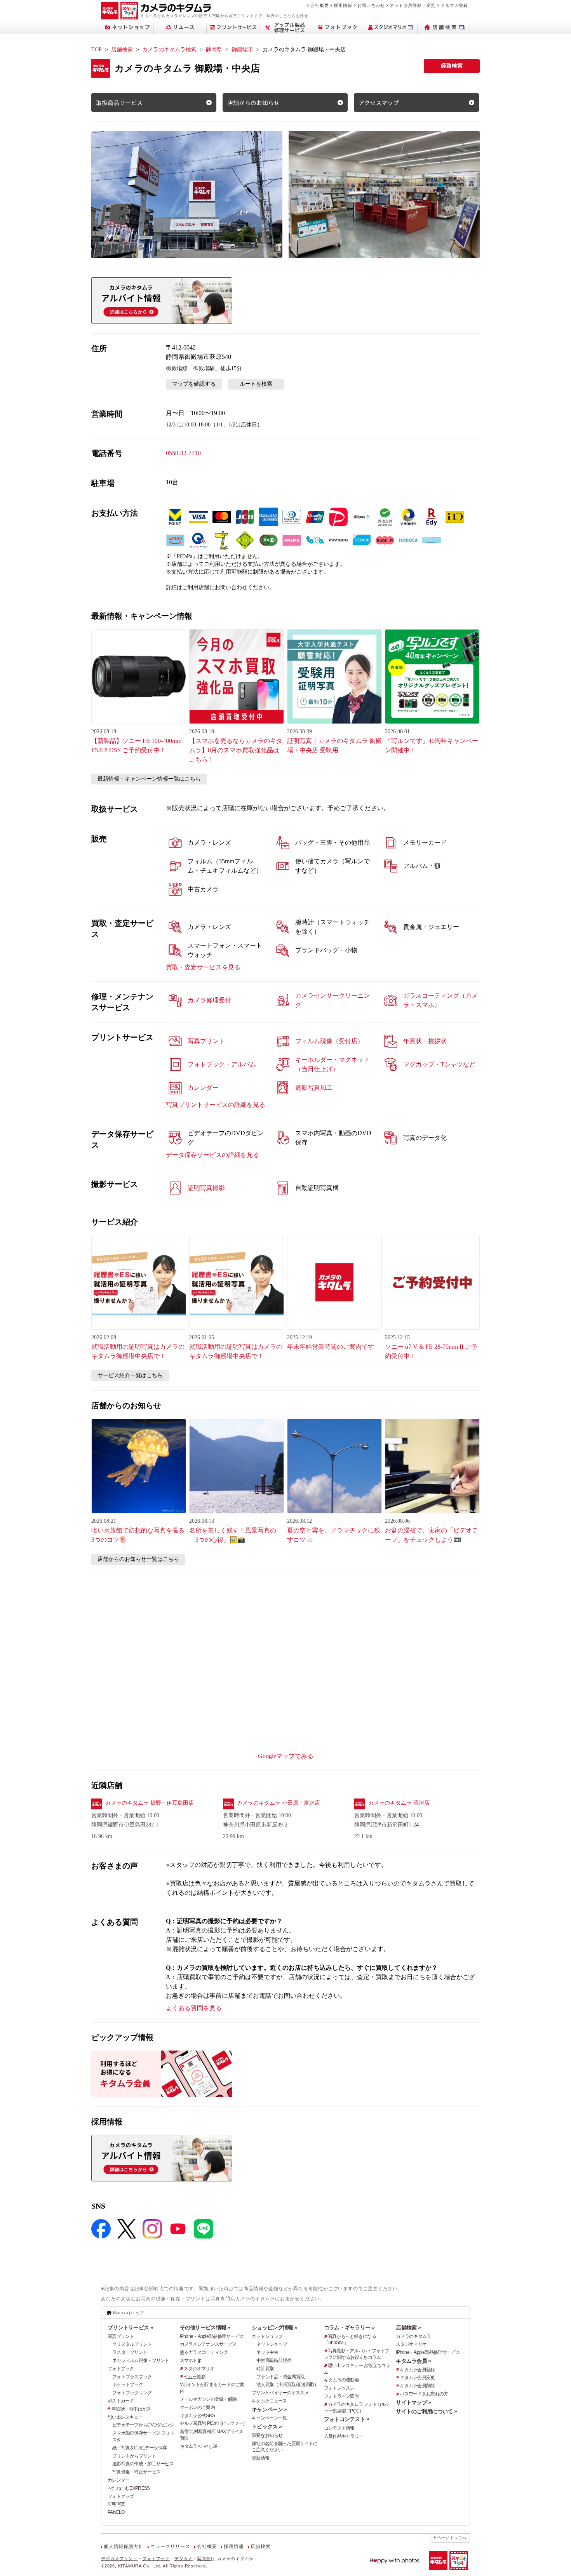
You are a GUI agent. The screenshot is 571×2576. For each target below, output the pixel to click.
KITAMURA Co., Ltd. (140, 2566)
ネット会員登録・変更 (413, 5)
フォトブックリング (132, 2393)
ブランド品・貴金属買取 (280, 2377)
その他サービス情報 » (205, 2327)
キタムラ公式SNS (198, 2416)
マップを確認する (194, 384)
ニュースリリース (170, 2546)
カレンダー (118, 2480)
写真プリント (121, 2336)
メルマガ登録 (454, 5)
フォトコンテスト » (347, 2419)
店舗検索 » (408, 2327)
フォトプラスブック (132, 2377)
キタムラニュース (269, 2401)
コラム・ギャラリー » (349, 2327)
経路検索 (452, 66)
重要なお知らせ (267, 2435)
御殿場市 (242, 50)
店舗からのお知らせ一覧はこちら (138, 1559)
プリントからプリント (134, 2456)
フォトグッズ (121, 2496)
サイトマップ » (413, 2402)
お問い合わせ (371, 5)
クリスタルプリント (132, 2344)
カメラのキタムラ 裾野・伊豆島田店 (150, 1803)
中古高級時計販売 (274, 2360)
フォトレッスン (339, 2388)
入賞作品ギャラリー (344, 2436)
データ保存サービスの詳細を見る (212, 1155)
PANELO (116, 2512)
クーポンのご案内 (197, 2407)
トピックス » (267, 2426)
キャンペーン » (269, 2409)
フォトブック (121, 2369)
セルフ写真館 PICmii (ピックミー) (212, 2423)
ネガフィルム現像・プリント (141, 2360)
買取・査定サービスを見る (203, 967)
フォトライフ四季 (341, 2396)
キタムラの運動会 (341, 2380)
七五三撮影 (195, 2377)
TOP (97, 50)
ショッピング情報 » (274, 2327)
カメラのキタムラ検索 (169, 50)
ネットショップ (267, 2336)
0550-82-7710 (183, 453)
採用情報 (343, 5)
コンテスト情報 (339, 2428)
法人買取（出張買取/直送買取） (287, 2385)
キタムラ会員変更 (417, 2378)
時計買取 (265, 2369)
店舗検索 (122, 50)
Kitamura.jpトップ (128, 2313)
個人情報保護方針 (124, 2546)
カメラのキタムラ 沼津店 (399, 1803)
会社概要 (319, 5)
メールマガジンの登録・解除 (208, 2399)
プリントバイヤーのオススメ (280, 2393)
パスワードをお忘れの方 (424, 2394)
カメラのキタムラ (413, 2336)
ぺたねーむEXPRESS (129, 2488)
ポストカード (121, 2401)
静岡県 (214, 50)
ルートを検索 (256, 384)
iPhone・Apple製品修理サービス (212, 2336)
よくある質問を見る (194, 2008)
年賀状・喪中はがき (131, 2409)
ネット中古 (267, 2352)
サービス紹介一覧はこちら (130, 1375)
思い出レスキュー (125, 2417)
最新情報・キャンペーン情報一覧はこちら (149, 779)
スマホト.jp (191, 2360)
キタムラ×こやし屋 (199, 2446)
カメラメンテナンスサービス (208, 2344)
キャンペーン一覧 (269, 2418)
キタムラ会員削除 (417, 2386)
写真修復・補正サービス (136, 2472)
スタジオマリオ (199, 2369)
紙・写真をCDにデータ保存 (140, 2448)
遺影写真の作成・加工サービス (143, 2464)
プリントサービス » (130, 2327)
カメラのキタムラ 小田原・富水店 (279, 1803)
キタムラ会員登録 (417, 2370)
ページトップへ (452, 2538)
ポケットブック (128, 2385)
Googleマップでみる (286, 1756)
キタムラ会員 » (413, 2361)
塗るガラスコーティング (204, 2352)
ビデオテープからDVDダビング (143, 2425)
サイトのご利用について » (426, 2411)
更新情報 (260, 2458)
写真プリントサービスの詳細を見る (216, 1105)
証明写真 (116, 2504)
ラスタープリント (130, 2352)
